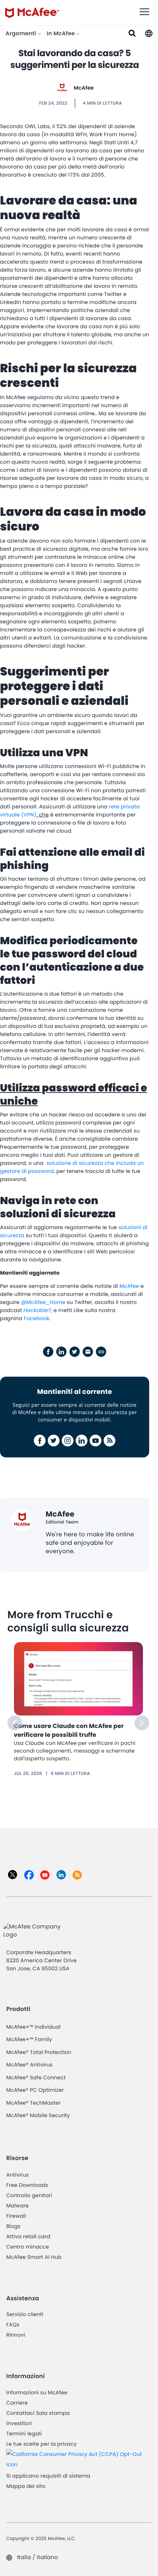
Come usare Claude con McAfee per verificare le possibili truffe (69, 1730)
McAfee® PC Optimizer (35, 2090)
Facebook (37, 1318)
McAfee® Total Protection (39, 2052)
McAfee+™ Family (29, 2039)
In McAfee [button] (61, 34)
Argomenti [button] (21, 34)
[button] (149, 33)
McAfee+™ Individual (33, 2027)
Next (142, 1723)
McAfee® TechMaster (33, 2103)
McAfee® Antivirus (29, 2065)
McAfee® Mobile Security (38, 2115)
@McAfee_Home (43, 1302)
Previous (15, 1723)
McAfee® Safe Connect (36, 2077)
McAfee (84, 88)
